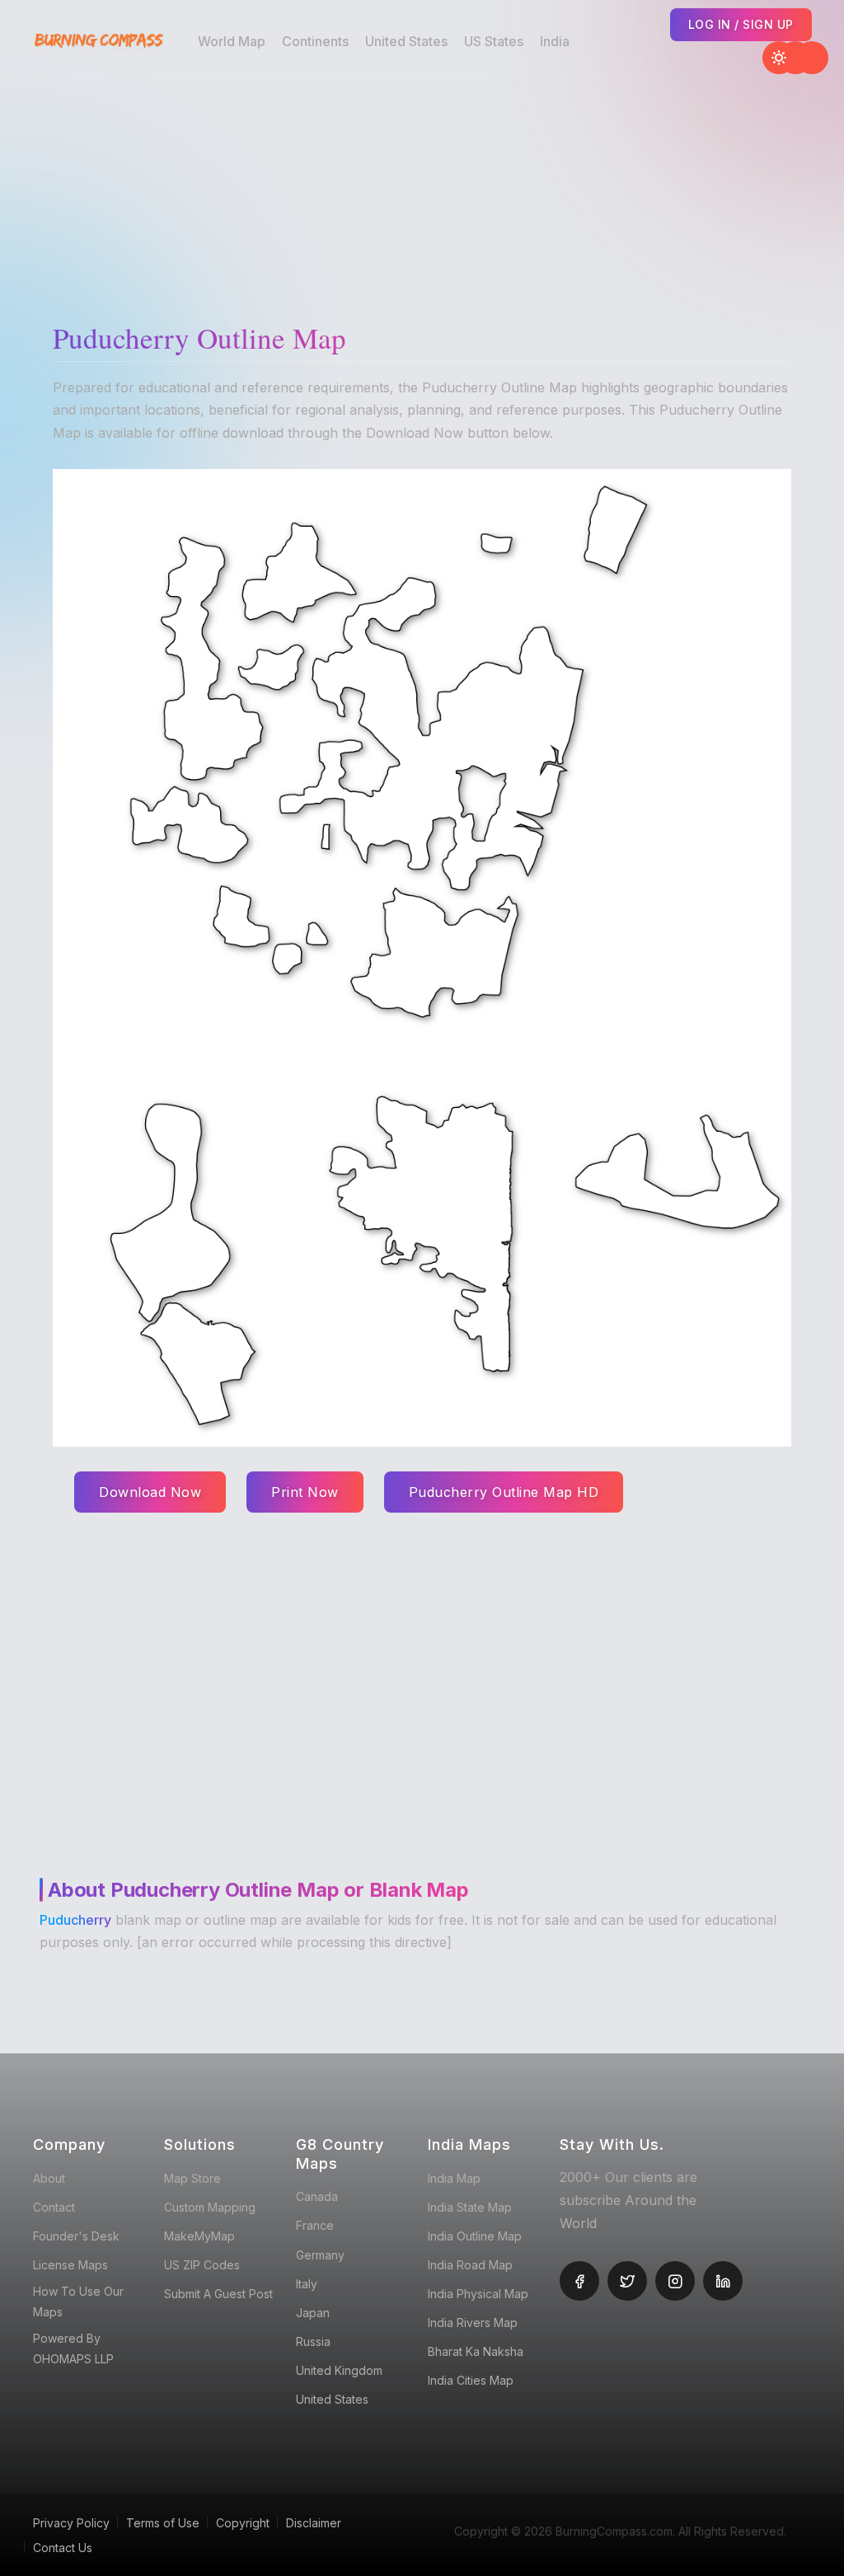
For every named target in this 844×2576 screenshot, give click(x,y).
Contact (54, 2207)
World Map (232, 41)
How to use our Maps (78, 2302)
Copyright (243, 2523)
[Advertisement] (426, 190)
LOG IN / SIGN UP (741, 24)
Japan (313, 2313)
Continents (315, 41)
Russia (313, 2341)
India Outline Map (475, 2236)
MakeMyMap (199, 2236)
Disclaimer (314, 2523)
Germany (320, 2255)
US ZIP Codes (202, 2265)
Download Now (150, 1492)
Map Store (192, 2178)
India (555, 41)
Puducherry (75, 1920)
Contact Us (63, 2548)
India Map (454, 2178)
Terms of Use (163, 2523)
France (315, 2225)
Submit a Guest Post (218, 2294)
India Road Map (470, 2265)
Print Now (305, 1492)
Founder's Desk (76, 2236)
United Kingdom (339, 2370)
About (49, 2178)
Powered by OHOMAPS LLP (73, 2348)
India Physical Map (478, 2294)
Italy (307, 2284)
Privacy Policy (71, 2523)
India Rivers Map (473, 2323)
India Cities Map (471, 2380)
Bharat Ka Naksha (476, 2351)
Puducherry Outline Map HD (504, 1492)
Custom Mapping (210, 2207)
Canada (317, 2196)
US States (494, 41)
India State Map (470, 2207)
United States (406, 41)
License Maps (70, 2265)
